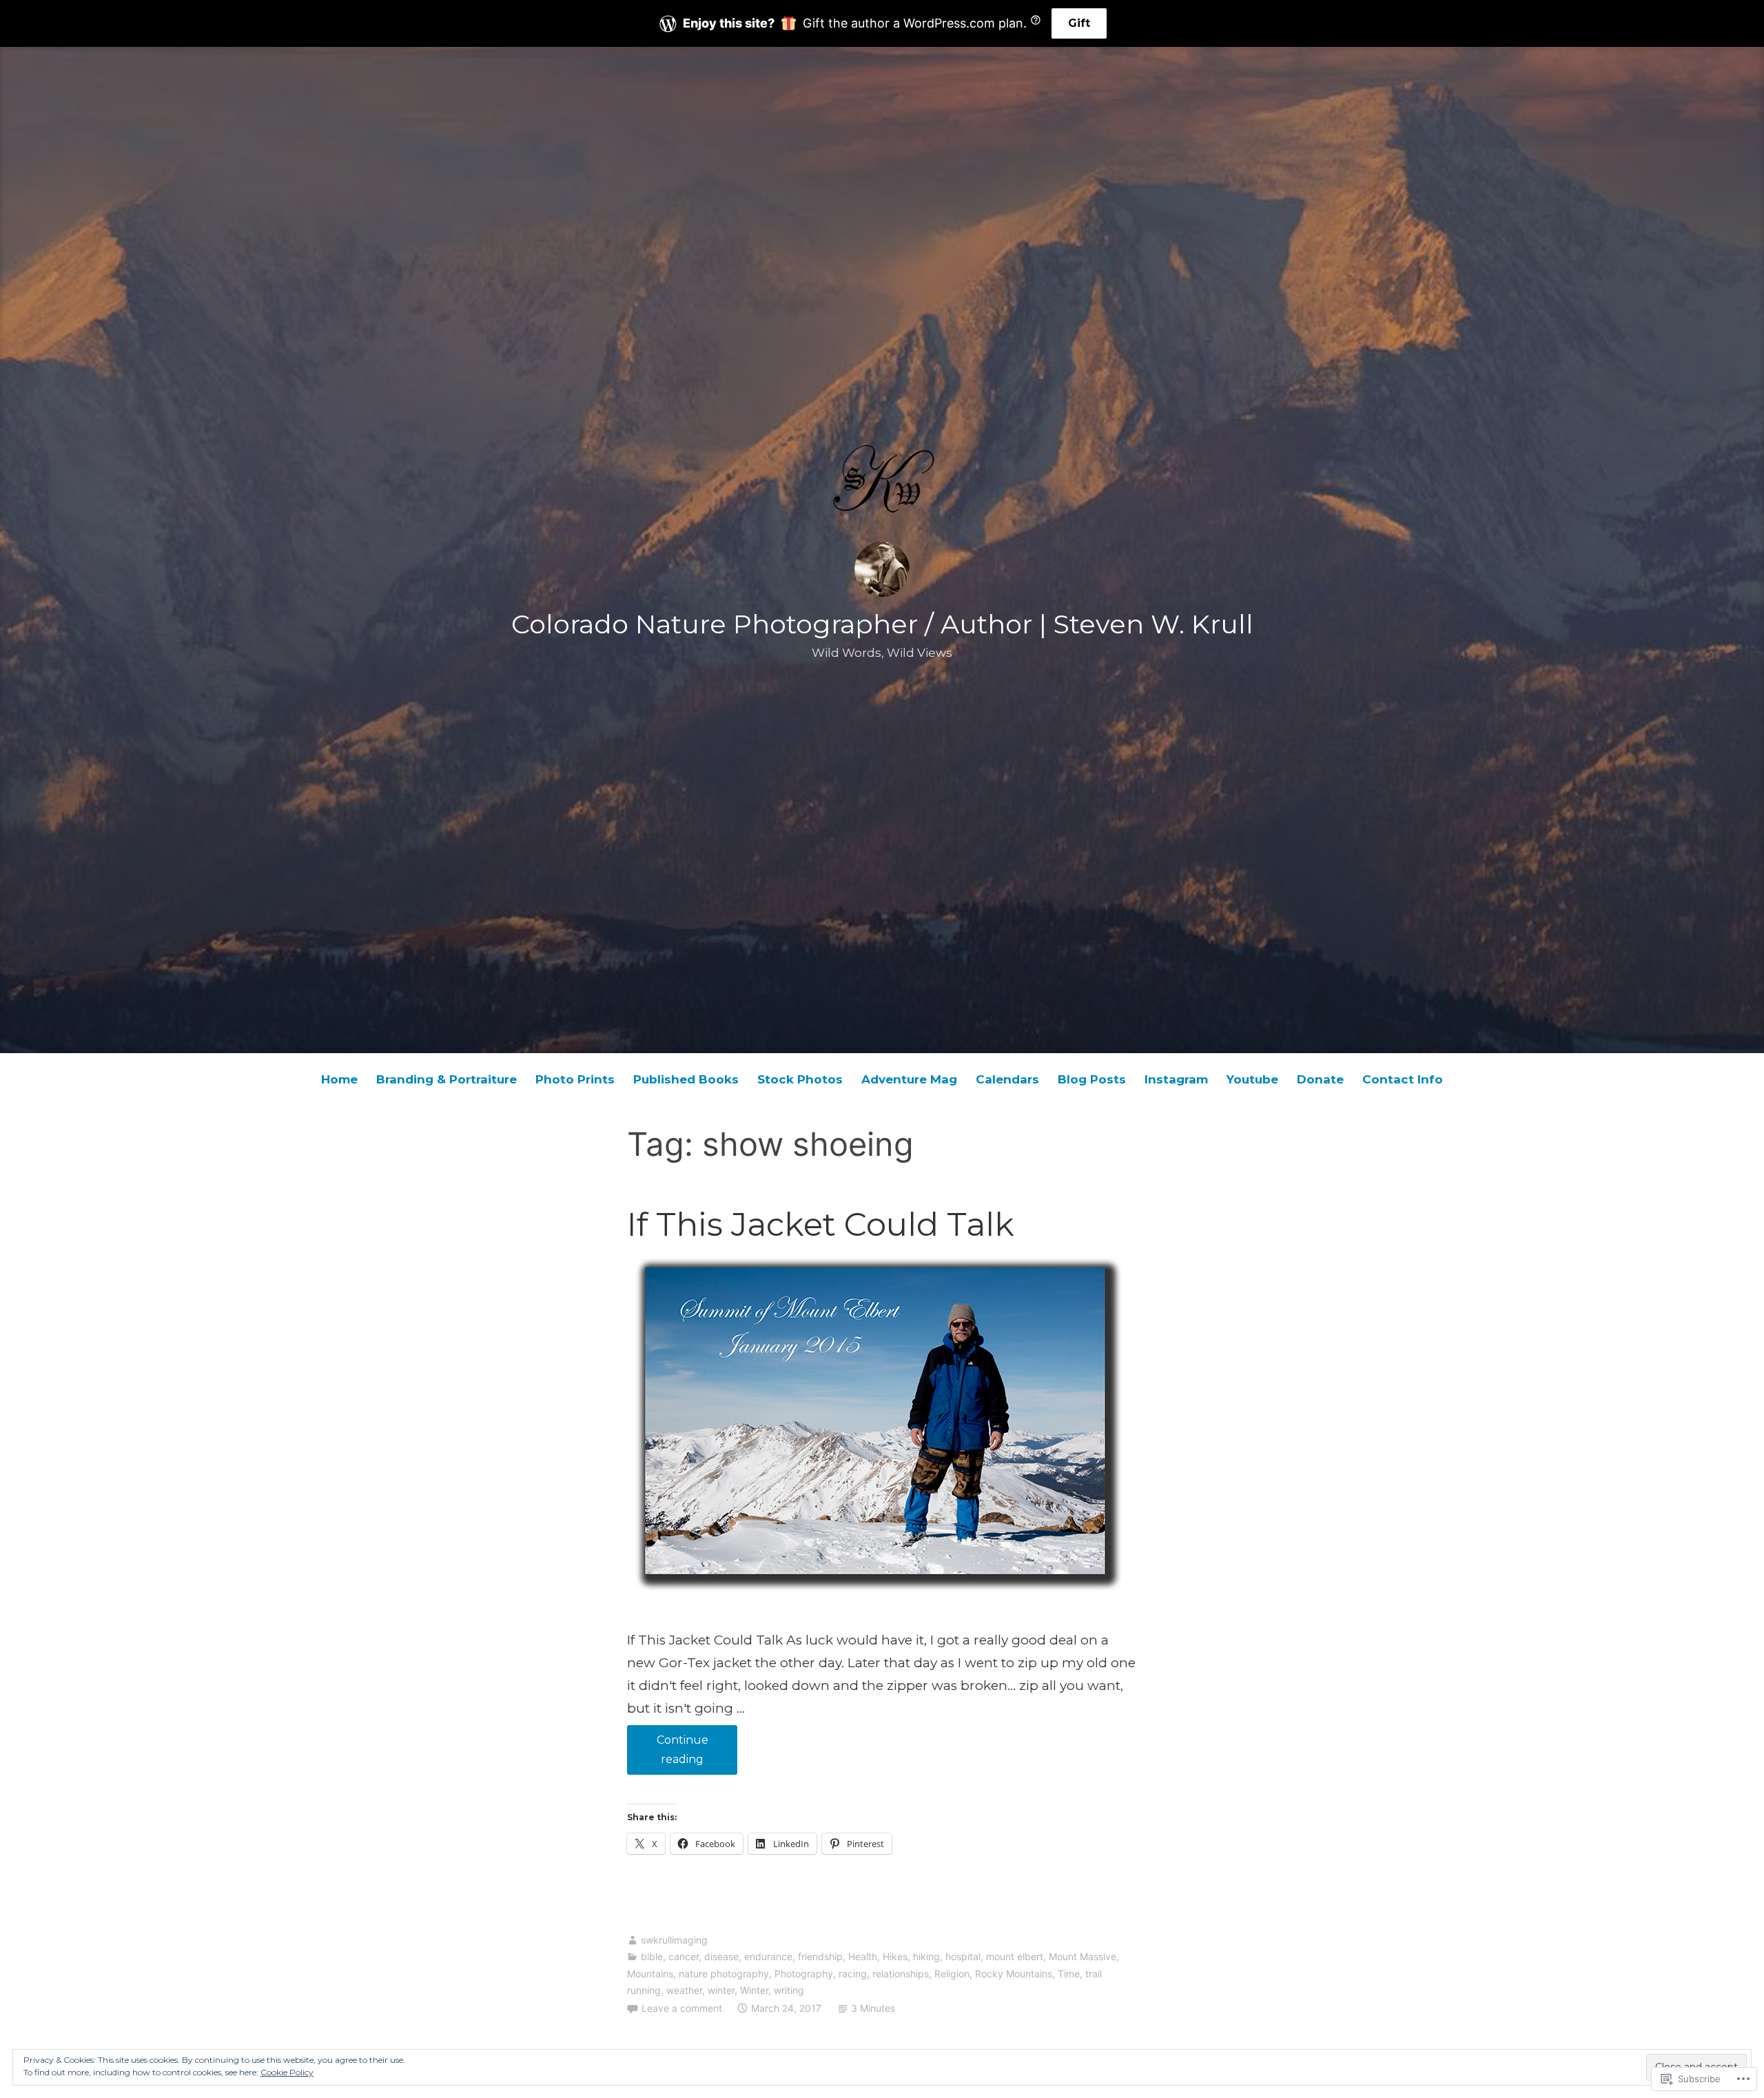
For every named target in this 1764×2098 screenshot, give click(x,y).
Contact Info (1403, 1079)
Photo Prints (575, 1079)
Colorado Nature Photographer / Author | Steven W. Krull (882, 624)
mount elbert (1015, 1956)
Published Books (686, 1079)
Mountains (650, 1974)
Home (339, 1079)
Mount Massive (1083, 1956)
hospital (963, 1956)
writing (789, 1990)
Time (1069, 1974)
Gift (1079, 23)
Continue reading (668, 1754)
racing (853, 1974)
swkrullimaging (674, 1940)
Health (863, 1956)
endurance (768, 1956)
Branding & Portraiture (447, 1079)
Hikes (895, 1956)
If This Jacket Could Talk (821, 1224)
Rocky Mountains (1014, 1974)
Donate (1320, 1079)
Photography (804, 1974)
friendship (820, 1956)
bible (652, 1956)
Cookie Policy (287, 2072)
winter (721, 1990)
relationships (901, 1974)
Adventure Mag (909, 1079)
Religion (952, 1974)
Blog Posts (1092, 1079)
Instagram (1176, 1079)
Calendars (1007, 1079)
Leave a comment (682, 2008)
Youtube (1252, 1079)
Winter (754, 1990)
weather (684, 1990)
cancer (684, 1956)
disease (721, 1956)
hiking (926, 1956)
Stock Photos (800, 1079)
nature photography (724, 1974)
